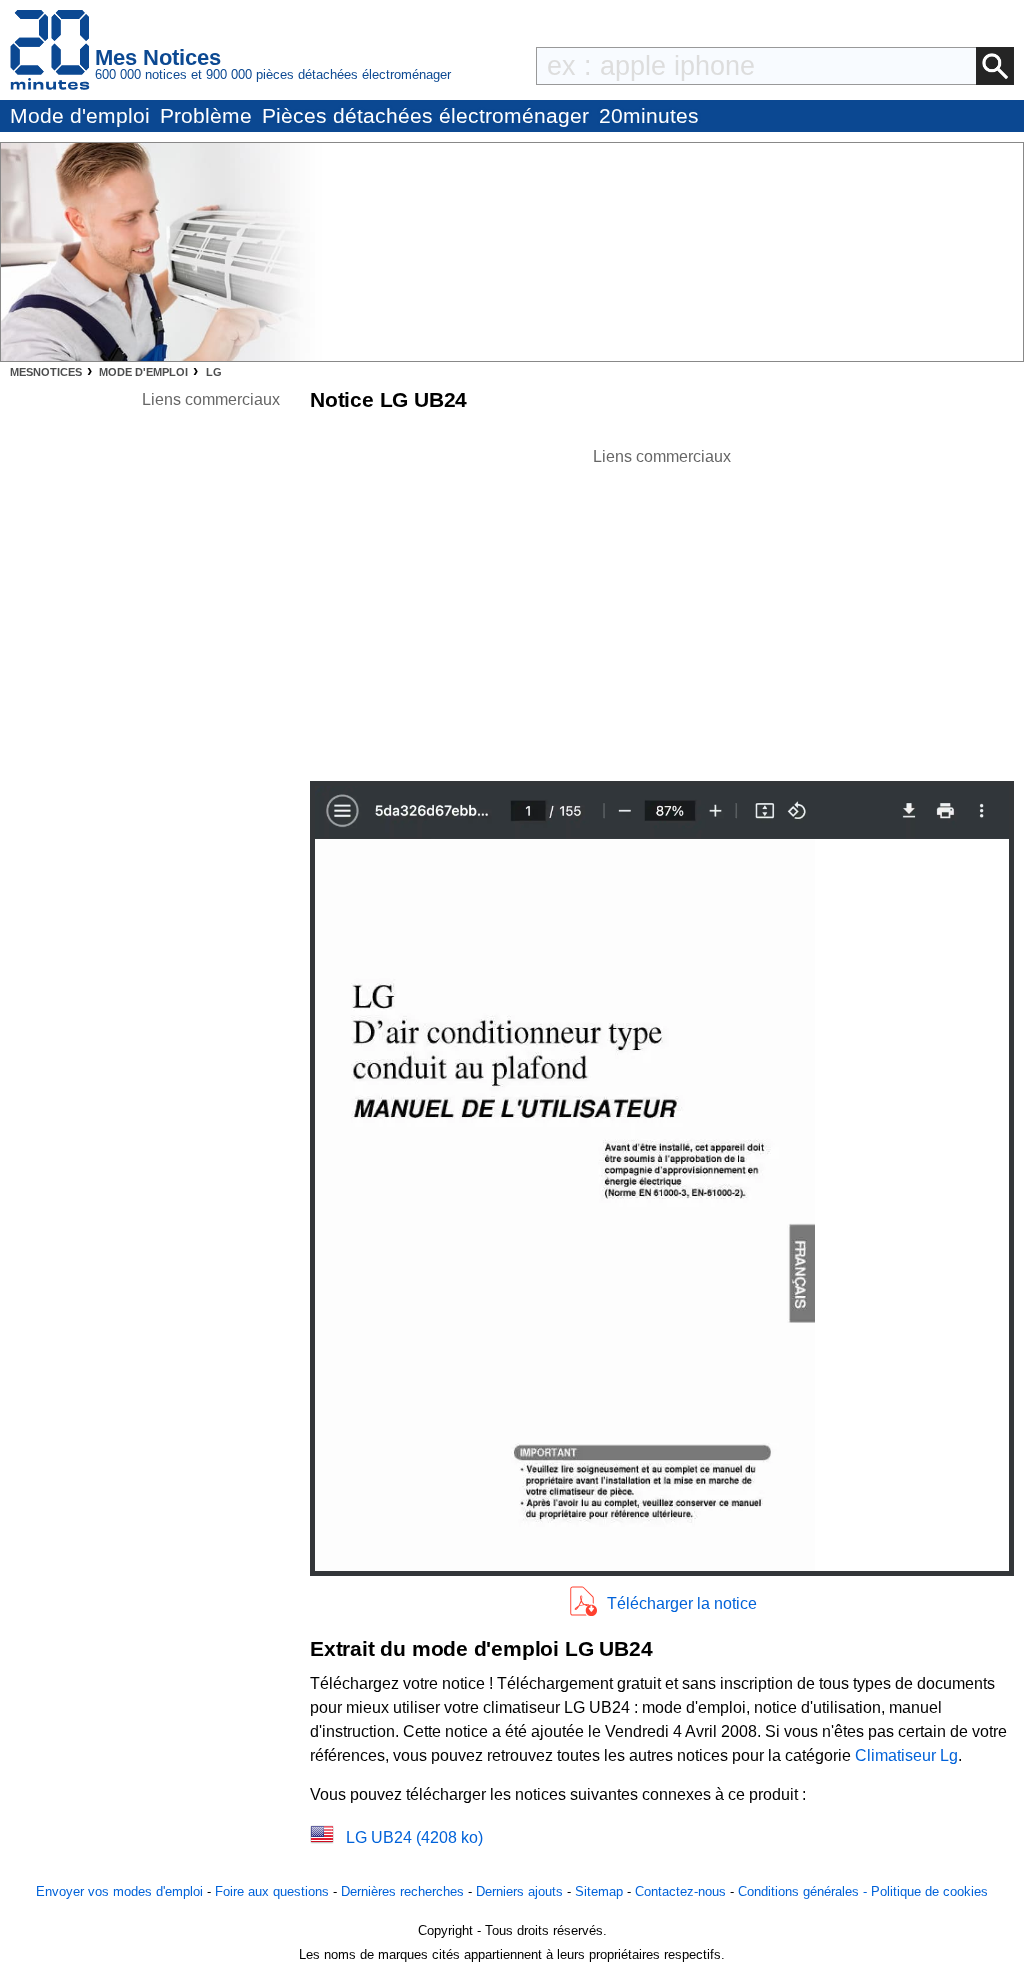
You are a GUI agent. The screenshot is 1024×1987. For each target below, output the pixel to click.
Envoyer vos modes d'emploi (119, 1891)
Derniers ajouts (519, 1891)
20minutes (649, 115)
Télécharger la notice (682, 1603)
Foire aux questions (272, 1891)
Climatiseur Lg (906, 1755)
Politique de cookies (929, 1891)
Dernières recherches (402, 1891)
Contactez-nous (680, 1891)
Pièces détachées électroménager (425, 115)
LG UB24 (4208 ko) (414, 1837)
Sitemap (599, 1891)
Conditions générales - (804, 1891)
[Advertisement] (662, 609)
